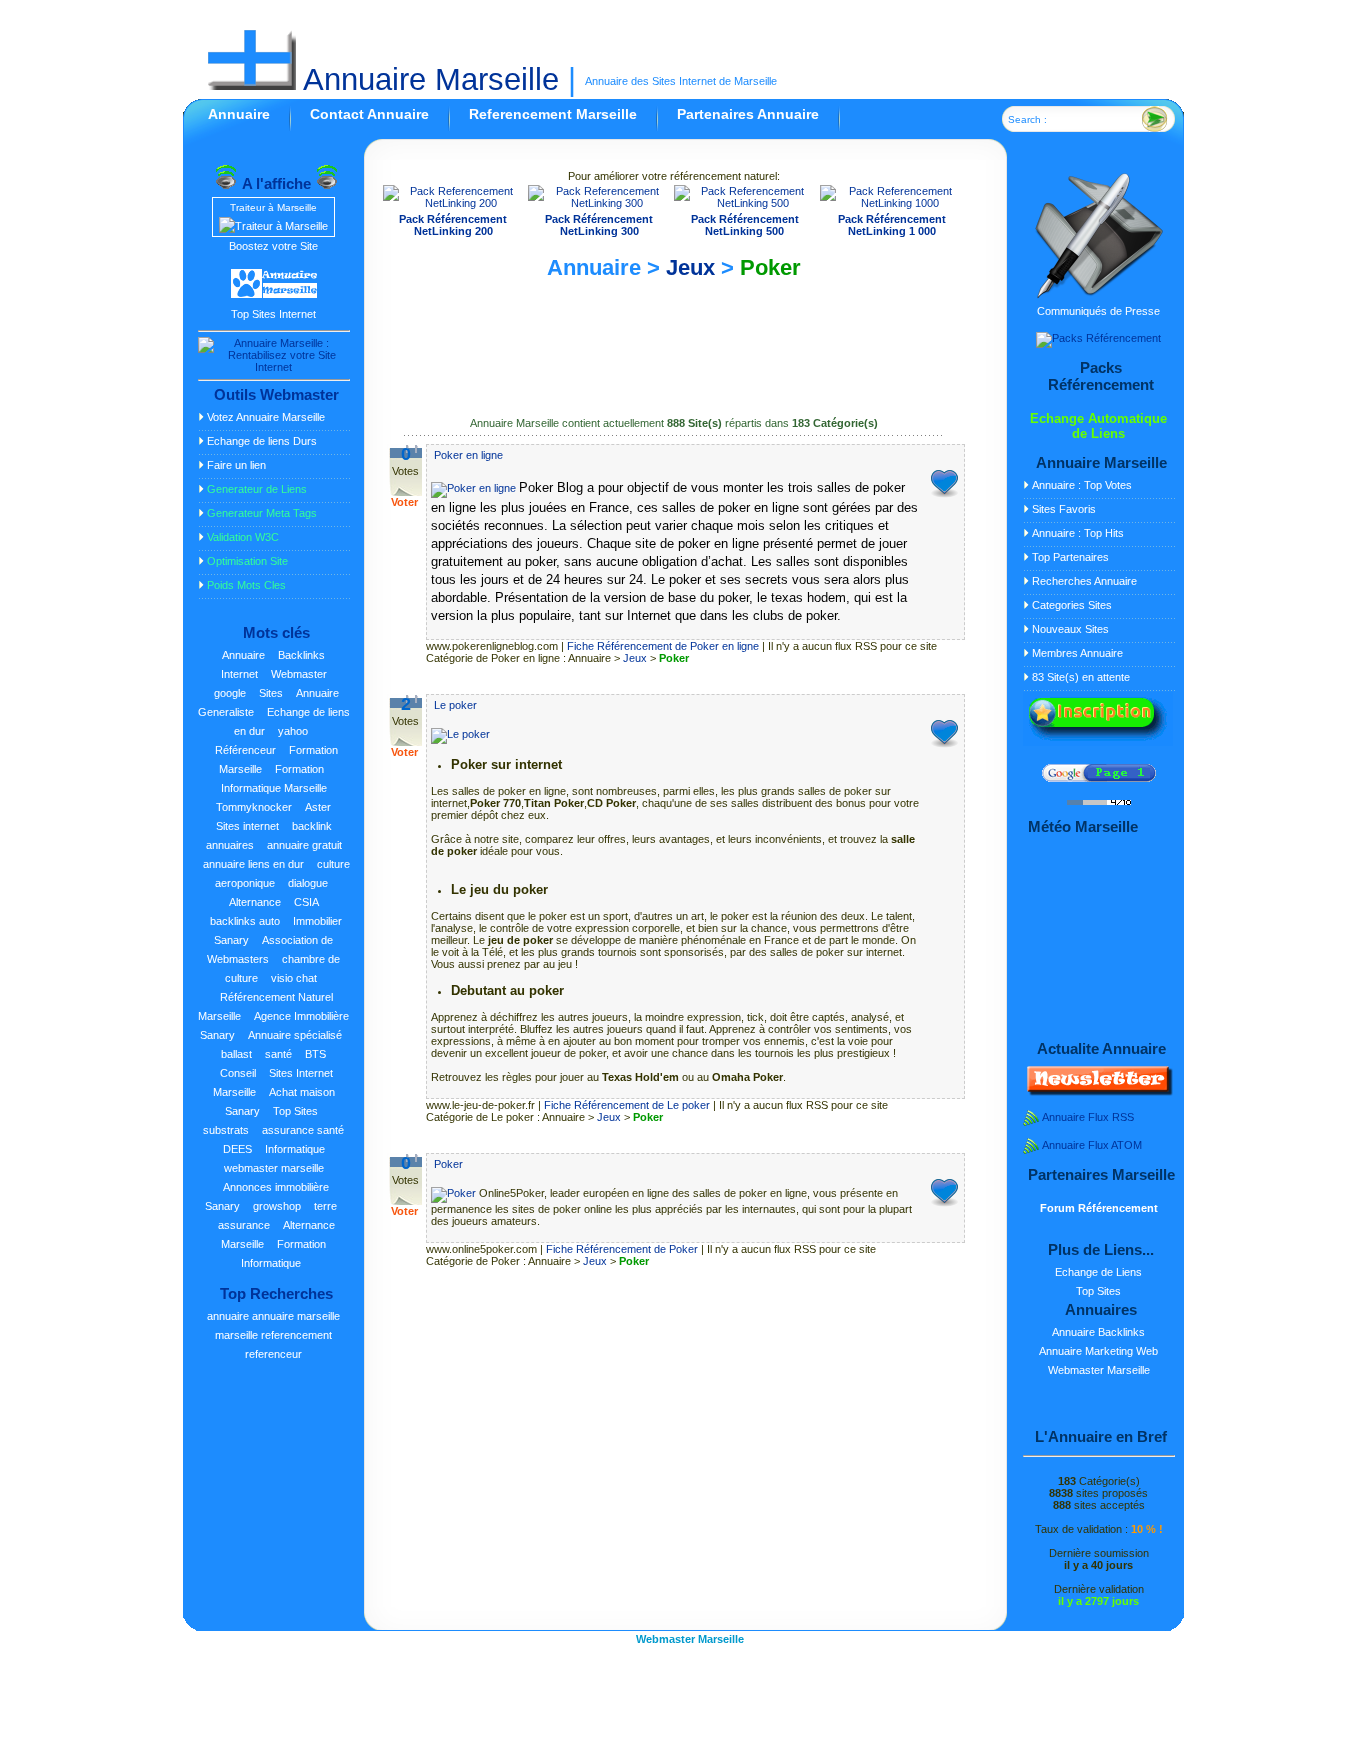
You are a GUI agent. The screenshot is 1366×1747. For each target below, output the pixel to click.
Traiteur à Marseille (273, 207)
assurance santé (303, 1130)
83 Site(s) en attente (1081, 677)
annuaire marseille (296, 1316)
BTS (315, 1054)
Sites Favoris (1064, 509)
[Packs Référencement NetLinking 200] (454, 203)
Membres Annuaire (1077, 653)
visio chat (294, 978)
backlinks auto (245, 921)
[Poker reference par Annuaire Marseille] (455, 1193)
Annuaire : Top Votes (1082, 485)
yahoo (293, 731)
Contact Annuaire (369, 114)
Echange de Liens (1098, 1272)
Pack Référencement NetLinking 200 (453, 225)
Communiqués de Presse (1098, 311)
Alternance (255, 902)
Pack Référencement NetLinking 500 (745, 225)
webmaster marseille (274, 1168)
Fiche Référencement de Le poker (627, 1105)
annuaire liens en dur (253, 864)
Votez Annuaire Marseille (266, 417)
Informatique (295, 1149)
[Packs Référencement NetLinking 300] (599, 203)
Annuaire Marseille (427, 79)
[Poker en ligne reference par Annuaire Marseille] (475, 488)
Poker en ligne (468, 455)
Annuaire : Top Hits (1078, 533)
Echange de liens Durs (262, 441)
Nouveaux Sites (1070, 629)
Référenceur (245, 750)
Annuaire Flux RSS (1088, 1117)
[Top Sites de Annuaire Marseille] (274, 295)
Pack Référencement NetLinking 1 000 (892, 225)
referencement (296, 1335)
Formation (299, 769)
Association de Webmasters (270, 949)
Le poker (455, 705)
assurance (244, 1225)
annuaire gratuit (304, 845)
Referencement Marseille (553, 114)
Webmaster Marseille (1099, 1370)
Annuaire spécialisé (295, 1035)
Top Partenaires (1070, 557)
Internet (239, 674)
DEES (237, 1149)
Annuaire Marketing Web (1098, 1351)
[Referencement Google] (1099, 778)
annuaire (228, 1316)
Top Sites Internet (273, 314)
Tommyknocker (254, 807)
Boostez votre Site (273, 246)
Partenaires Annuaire (748, 114)
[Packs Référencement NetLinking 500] (745, 203)
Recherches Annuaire (1084, 581)
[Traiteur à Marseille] (273, 226)
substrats (226, 1130)
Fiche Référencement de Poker (622, 1249)
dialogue (308, 883)
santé (278, 1054)
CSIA (306, 902)
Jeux (690, 267)
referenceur (273, 1354)
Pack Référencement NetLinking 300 (599, 225)
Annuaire (239, 114)
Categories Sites (1072, 605)
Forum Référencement (1099, 1208)
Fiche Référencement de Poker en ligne (663, 646)
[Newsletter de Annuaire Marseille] (1098, 1092)
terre (325, 1206)
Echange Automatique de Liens (1098, 426)
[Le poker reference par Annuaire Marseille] (460, 734)
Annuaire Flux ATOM (1092, 1145)
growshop (277, 1206)
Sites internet (247, 826)
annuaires (230, 845)
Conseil (238, 1073)
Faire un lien (236, 465)
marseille (236, 1335)
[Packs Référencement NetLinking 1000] (892, 203)
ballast (236, 1054)
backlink (312, 826)
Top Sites (295, 1111)
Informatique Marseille (274, 788)
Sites (271, 693)
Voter (404, 502)
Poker (770, 267)
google (230, 693)
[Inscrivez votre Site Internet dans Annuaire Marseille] (1098, 742)
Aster (318, 807)
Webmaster (299, 674)
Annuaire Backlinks (1098, 1332)
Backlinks (301, 655)
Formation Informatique (283, 1253)
